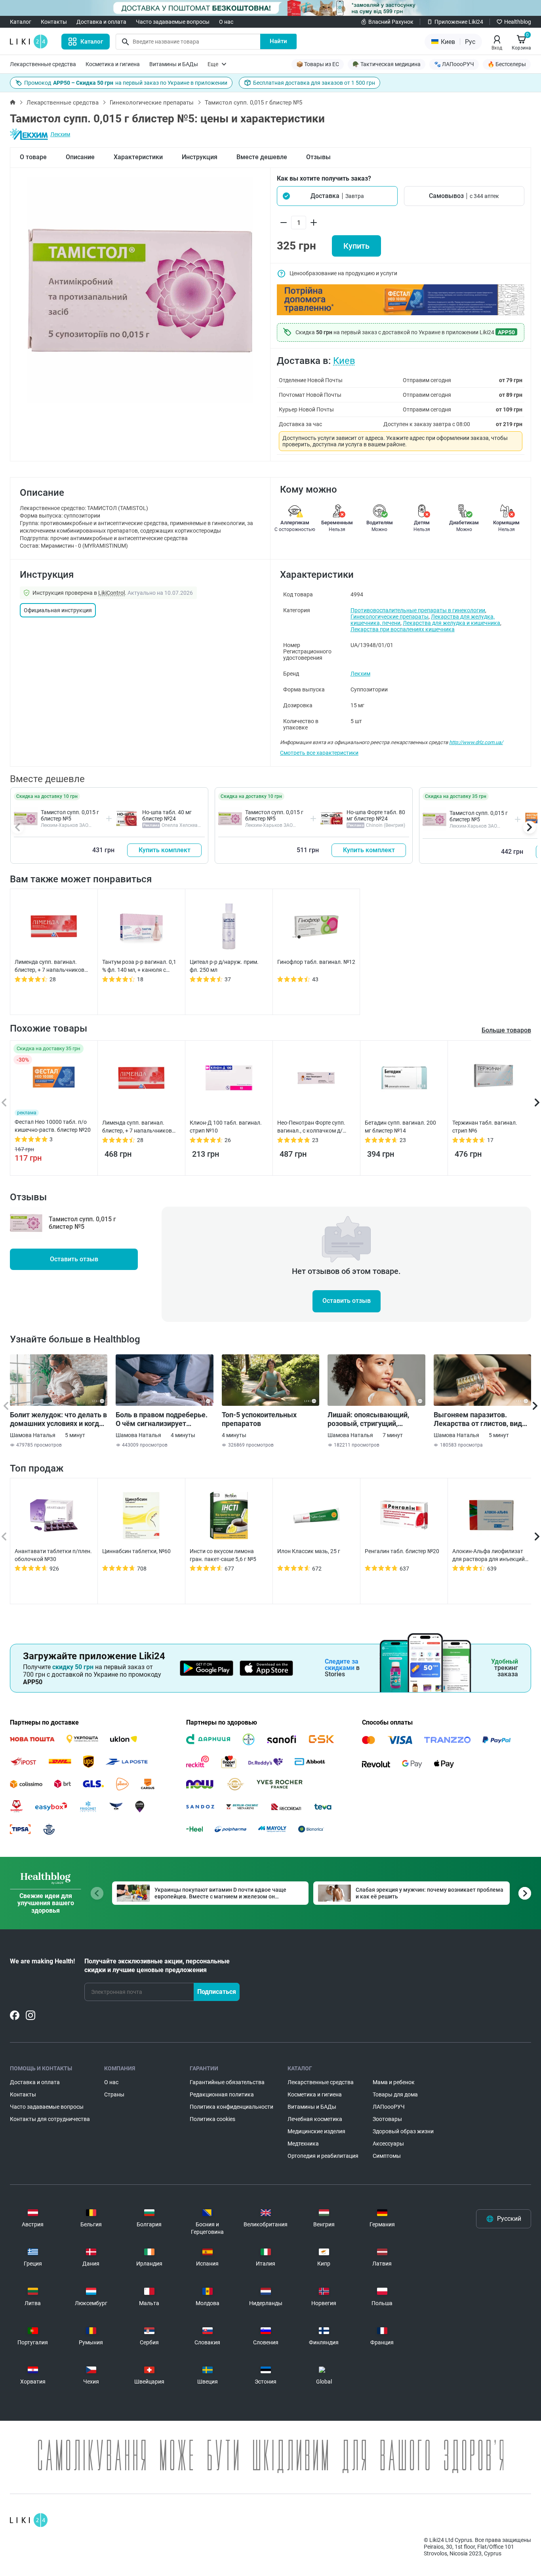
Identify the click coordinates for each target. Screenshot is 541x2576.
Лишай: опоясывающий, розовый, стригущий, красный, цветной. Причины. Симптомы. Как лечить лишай (376, 1419)
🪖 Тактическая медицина (387, 64)
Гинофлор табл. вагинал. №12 (316, 962)
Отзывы (318, 157)
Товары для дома (395, 2094)
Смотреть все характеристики (319, 753)
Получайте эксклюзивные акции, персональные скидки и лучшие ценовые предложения (157, 1966)
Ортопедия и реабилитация (323, 2156)
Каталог (21, 22)
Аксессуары (388, 2144)
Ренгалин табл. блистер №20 (402, 1551)
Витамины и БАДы (174, 64)
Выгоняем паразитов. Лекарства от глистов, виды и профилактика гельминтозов (481, 1419)
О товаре (33, 157)
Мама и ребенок (394, 2082)
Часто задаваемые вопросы (173, 22)
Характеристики (138, 157)
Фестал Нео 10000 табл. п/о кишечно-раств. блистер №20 (53, 1126)
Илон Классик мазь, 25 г (309, 1551)
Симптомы (387, 2156)
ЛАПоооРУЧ (389, 2107)
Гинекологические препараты (152, 103)
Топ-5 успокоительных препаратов (259, 1419)
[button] (337, 196)
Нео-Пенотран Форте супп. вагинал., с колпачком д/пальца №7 (311, 1127)
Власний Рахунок (391, 22)
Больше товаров (506, 1030)
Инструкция (200, 157)
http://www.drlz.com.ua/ (476, 742)
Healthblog (518, 22)
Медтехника (303, 2144)
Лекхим (60, 134)
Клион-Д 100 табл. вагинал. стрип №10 (226, 1127)
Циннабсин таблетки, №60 (136, 1551)
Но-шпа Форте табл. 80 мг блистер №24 (376, 815)
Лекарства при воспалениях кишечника (403, 629)
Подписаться (217, 1992)
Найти (278, 41)
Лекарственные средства (43, 64)
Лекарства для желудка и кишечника (451, 623)
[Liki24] (29, 2520)
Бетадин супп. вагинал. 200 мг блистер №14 (400, 1127)
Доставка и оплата (101, 22)
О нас (226, 22)
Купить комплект (165, 850)
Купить (356, 246)
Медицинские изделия (316, 2131)
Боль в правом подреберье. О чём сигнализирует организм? (162, 1419)
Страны (114, 2094)
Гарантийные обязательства (227, 2082)
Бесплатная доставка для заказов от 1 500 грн (314, 83)
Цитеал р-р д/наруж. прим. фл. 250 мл (224, 966)
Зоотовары (387, 2119)
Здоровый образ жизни (403, 2131)
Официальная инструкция (58, 610)
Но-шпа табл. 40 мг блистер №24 (167, 815)
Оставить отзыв (74, 1259)
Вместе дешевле (262, 157)
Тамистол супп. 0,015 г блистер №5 (70, 815)
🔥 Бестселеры (507, 64)
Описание (80, 157)
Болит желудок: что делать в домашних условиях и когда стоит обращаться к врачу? (58, 1419)
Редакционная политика (222, 2094)
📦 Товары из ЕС (318, 64)
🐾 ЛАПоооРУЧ (454, 64)
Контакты (54, 22)
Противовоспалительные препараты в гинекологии (418, 610)
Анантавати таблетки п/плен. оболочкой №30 (53, 1555)
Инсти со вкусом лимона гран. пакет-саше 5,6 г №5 (223, 1555)
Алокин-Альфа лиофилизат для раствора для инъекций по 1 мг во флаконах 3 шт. (489, 1556)
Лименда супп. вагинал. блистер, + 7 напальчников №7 (50, 966)
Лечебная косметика (315, 2119)
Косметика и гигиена (113, 64)
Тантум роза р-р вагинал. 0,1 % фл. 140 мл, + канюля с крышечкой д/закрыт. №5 (139, 966)
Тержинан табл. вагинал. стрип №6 (485, 1127)
